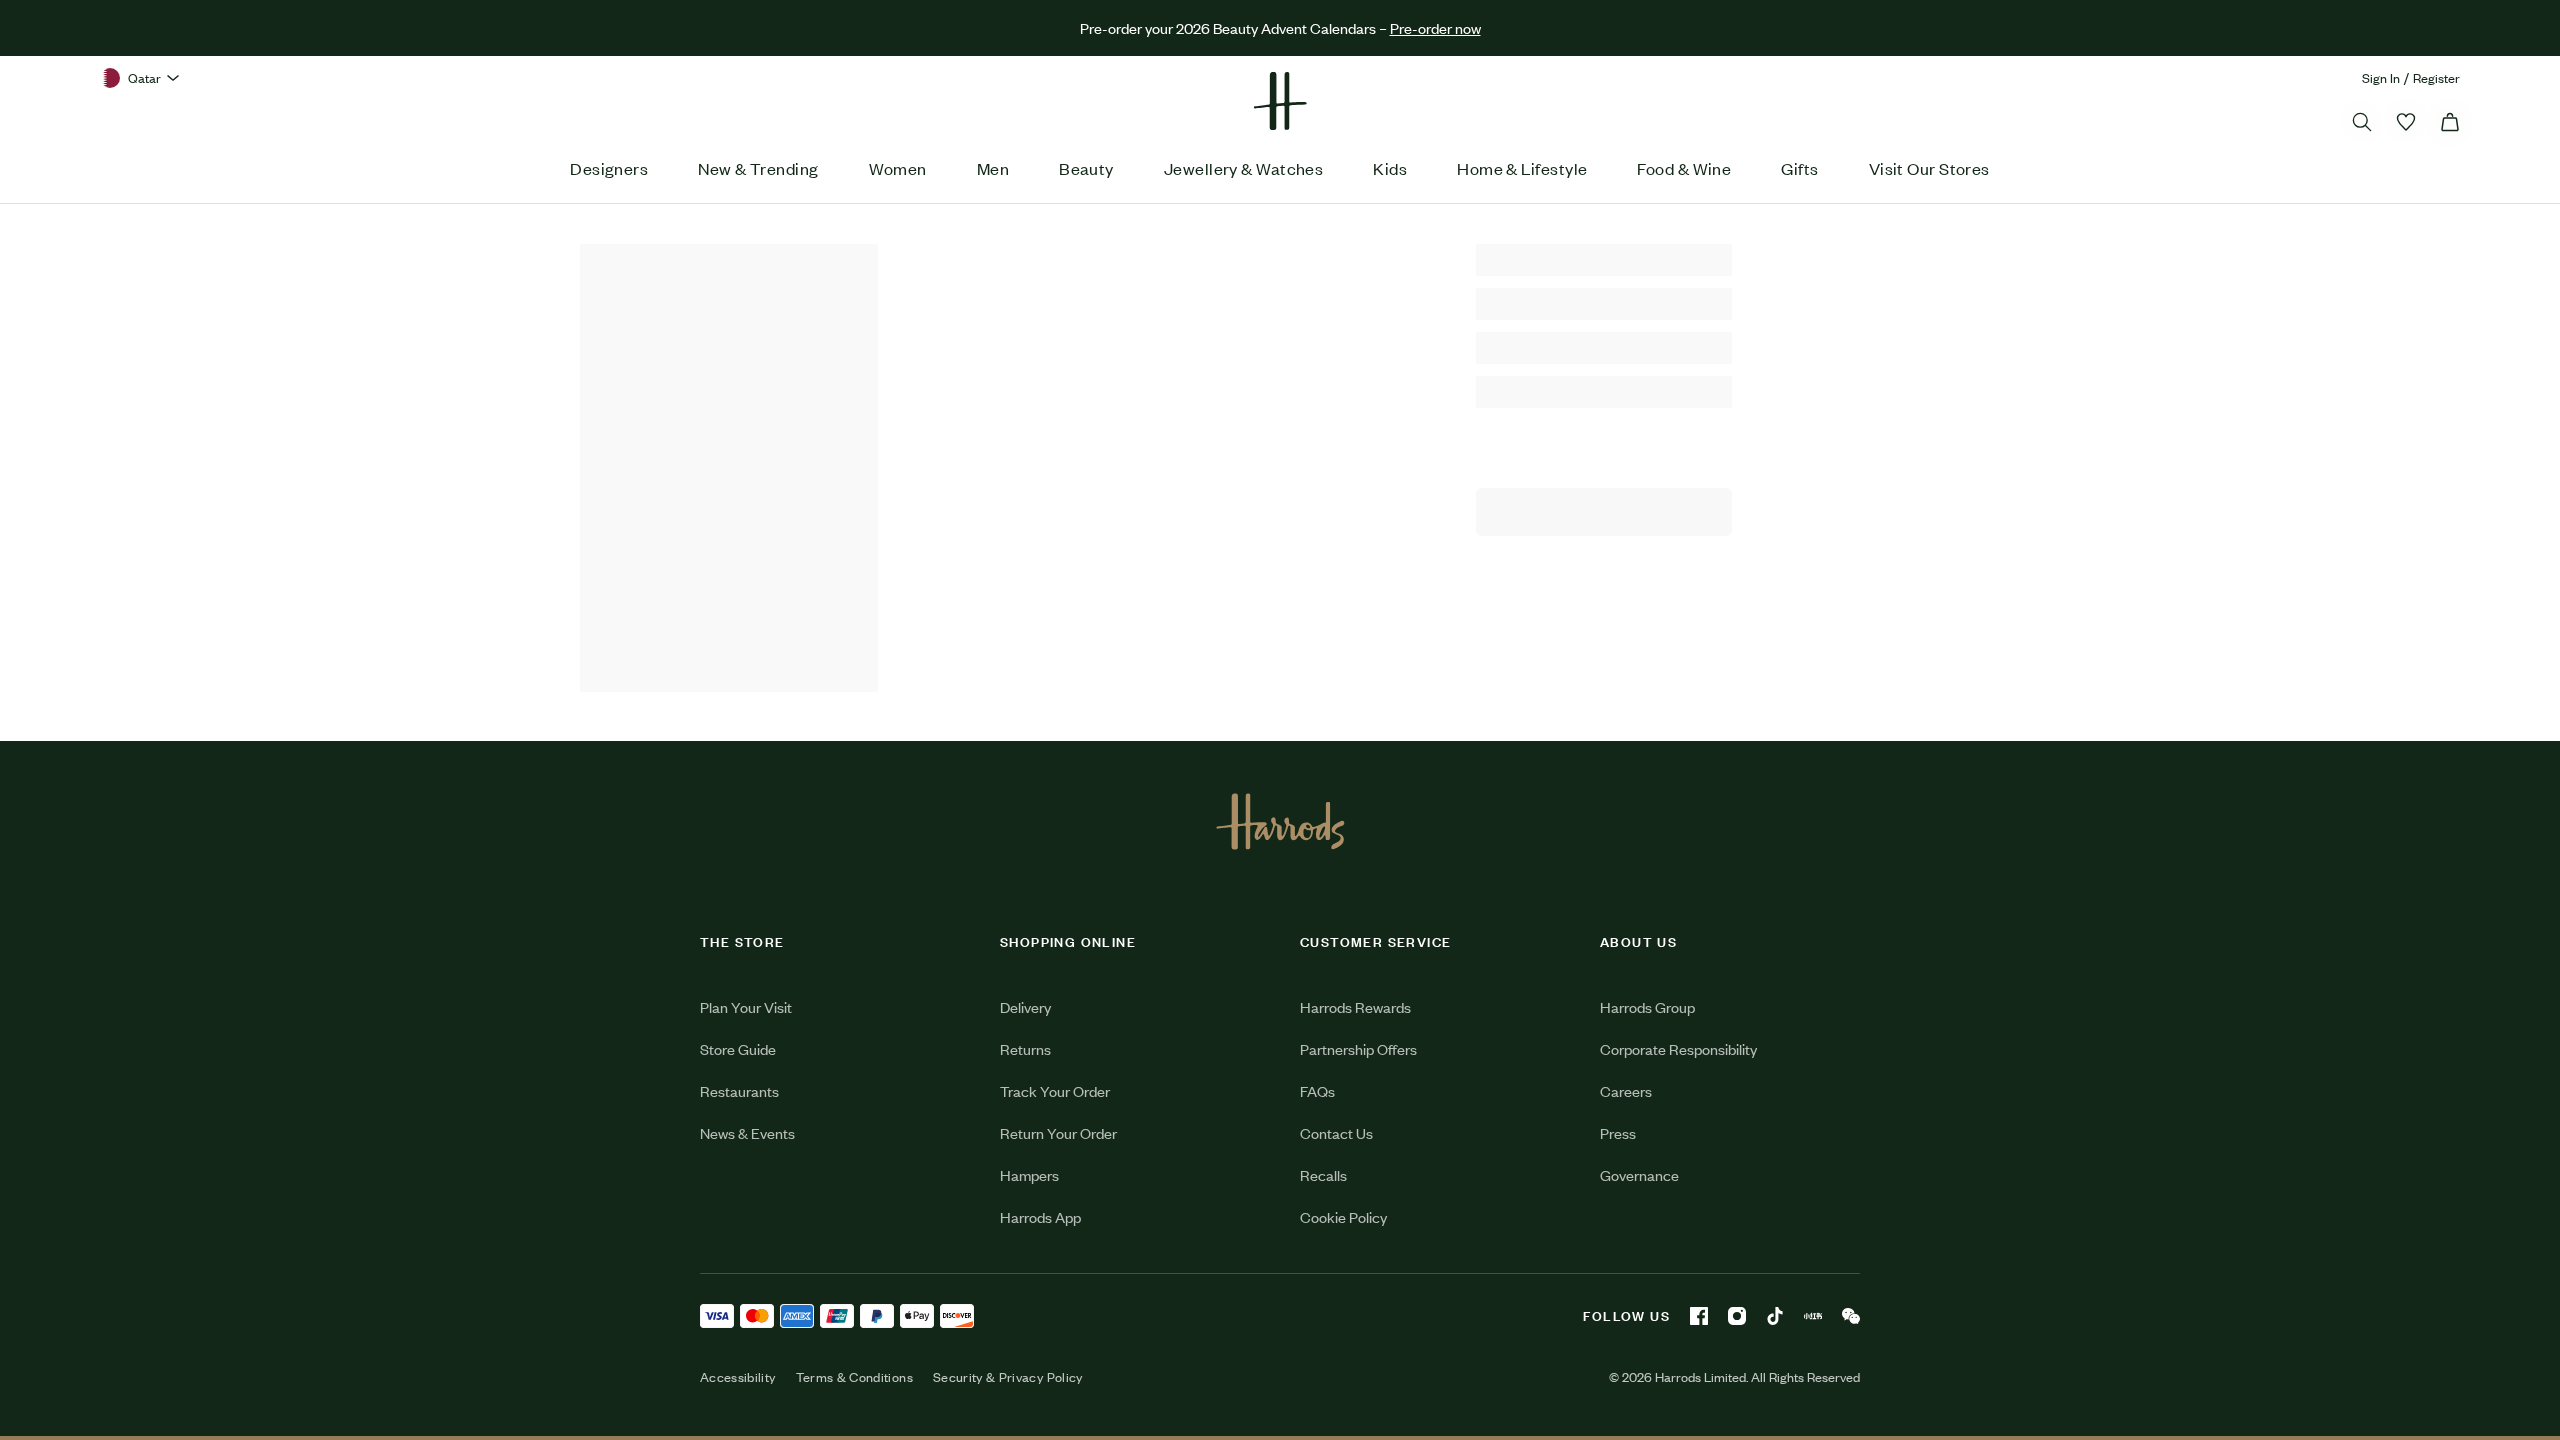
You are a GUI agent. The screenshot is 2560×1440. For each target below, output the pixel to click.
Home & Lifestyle (1522, 168)
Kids (1390, 168)
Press (1618, 1132)
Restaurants (739, 1090)
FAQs (1317, 1090)
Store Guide (738, 1048)
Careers (1626, 1090)
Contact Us (1336, 1132)
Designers (609, 168)
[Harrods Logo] (1280, 821)
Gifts (1799, 168)
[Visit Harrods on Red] (1813, 1316)
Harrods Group (1647, 1006)
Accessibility (738, 1377)
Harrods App (1040, 1216)
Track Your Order (1055, 1090)
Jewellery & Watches (1244, 168)
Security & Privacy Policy (1008, 1377)
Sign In (2381, 77)
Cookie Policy (1343, 1216)
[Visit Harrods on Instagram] (1737, 1316)
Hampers (1029, 1174)
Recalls (1323, 1174)
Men (993, 168)
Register (2436, 77)
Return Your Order (1058, 1132)
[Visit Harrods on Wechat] (1851, 1316)
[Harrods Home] (1280, 101)
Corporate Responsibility (1678, 1048)
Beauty (1086, 168)
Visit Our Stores (1929, 168)
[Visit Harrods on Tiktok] (1775, 1316)
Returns (1025, 1048)
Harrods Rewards (1355, 1006)
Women (898, 168)
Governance (1639, 1174)
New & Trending (758, 168)
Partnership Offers (1358, 1048)
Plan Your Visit (746, 1006)
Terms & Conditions (854, 1377)
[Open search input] (2362, 122)
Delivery (1025, 1006)
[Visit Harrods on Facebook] (1699, 1316)
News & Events (747, 1132)
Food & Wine (1684, 168)
